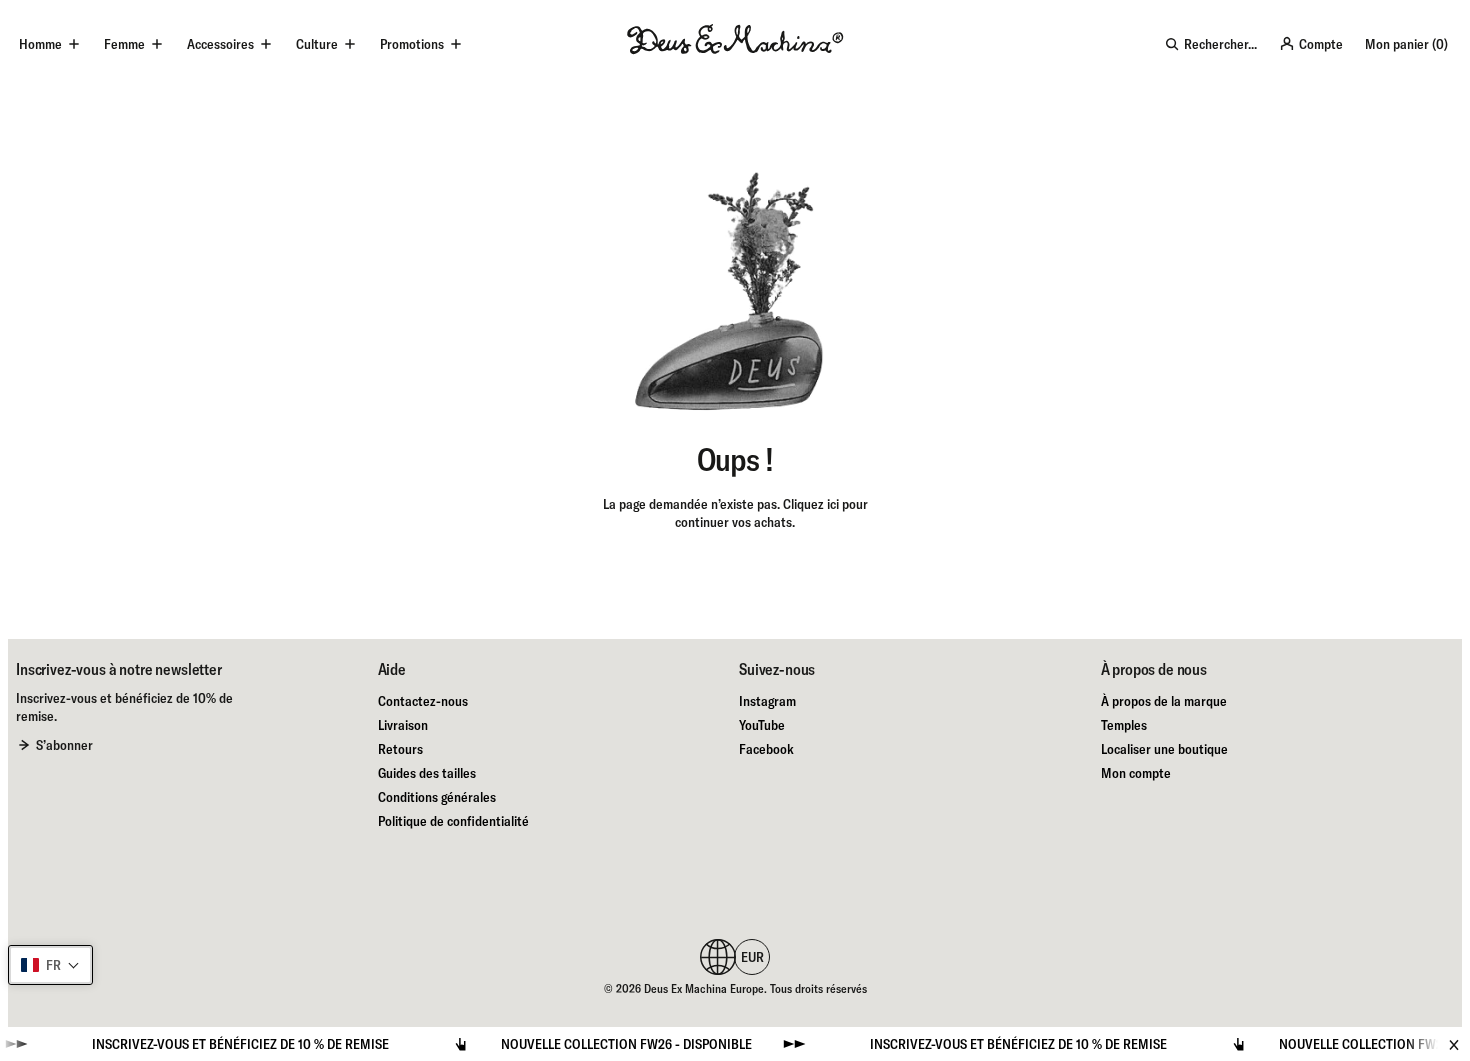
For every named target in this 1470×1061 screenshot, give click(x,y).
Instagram (767, 701)
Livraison (403, 725)
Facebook (766, 749)
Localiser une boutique (1164, 749)
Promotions (412, 44)
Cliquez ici (811, 504)
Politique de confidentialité (453, 821)
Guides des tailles (427, 773)
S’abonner (64, 745)
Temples (1124, 725)
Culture (317, 44)
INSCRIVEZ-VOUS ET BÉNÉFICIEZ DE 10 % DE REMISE (214, 1044)
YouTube (762, 725)
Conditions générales (437, 797)
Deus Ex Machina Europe (704, 988)
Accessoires (220, 44)
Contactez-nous (423, 701)
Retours (400, 749)
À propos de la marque (1164, 701)
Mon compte (1136, 773)
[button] (50, 965)
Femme (124, 44)
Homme (40, 44)
